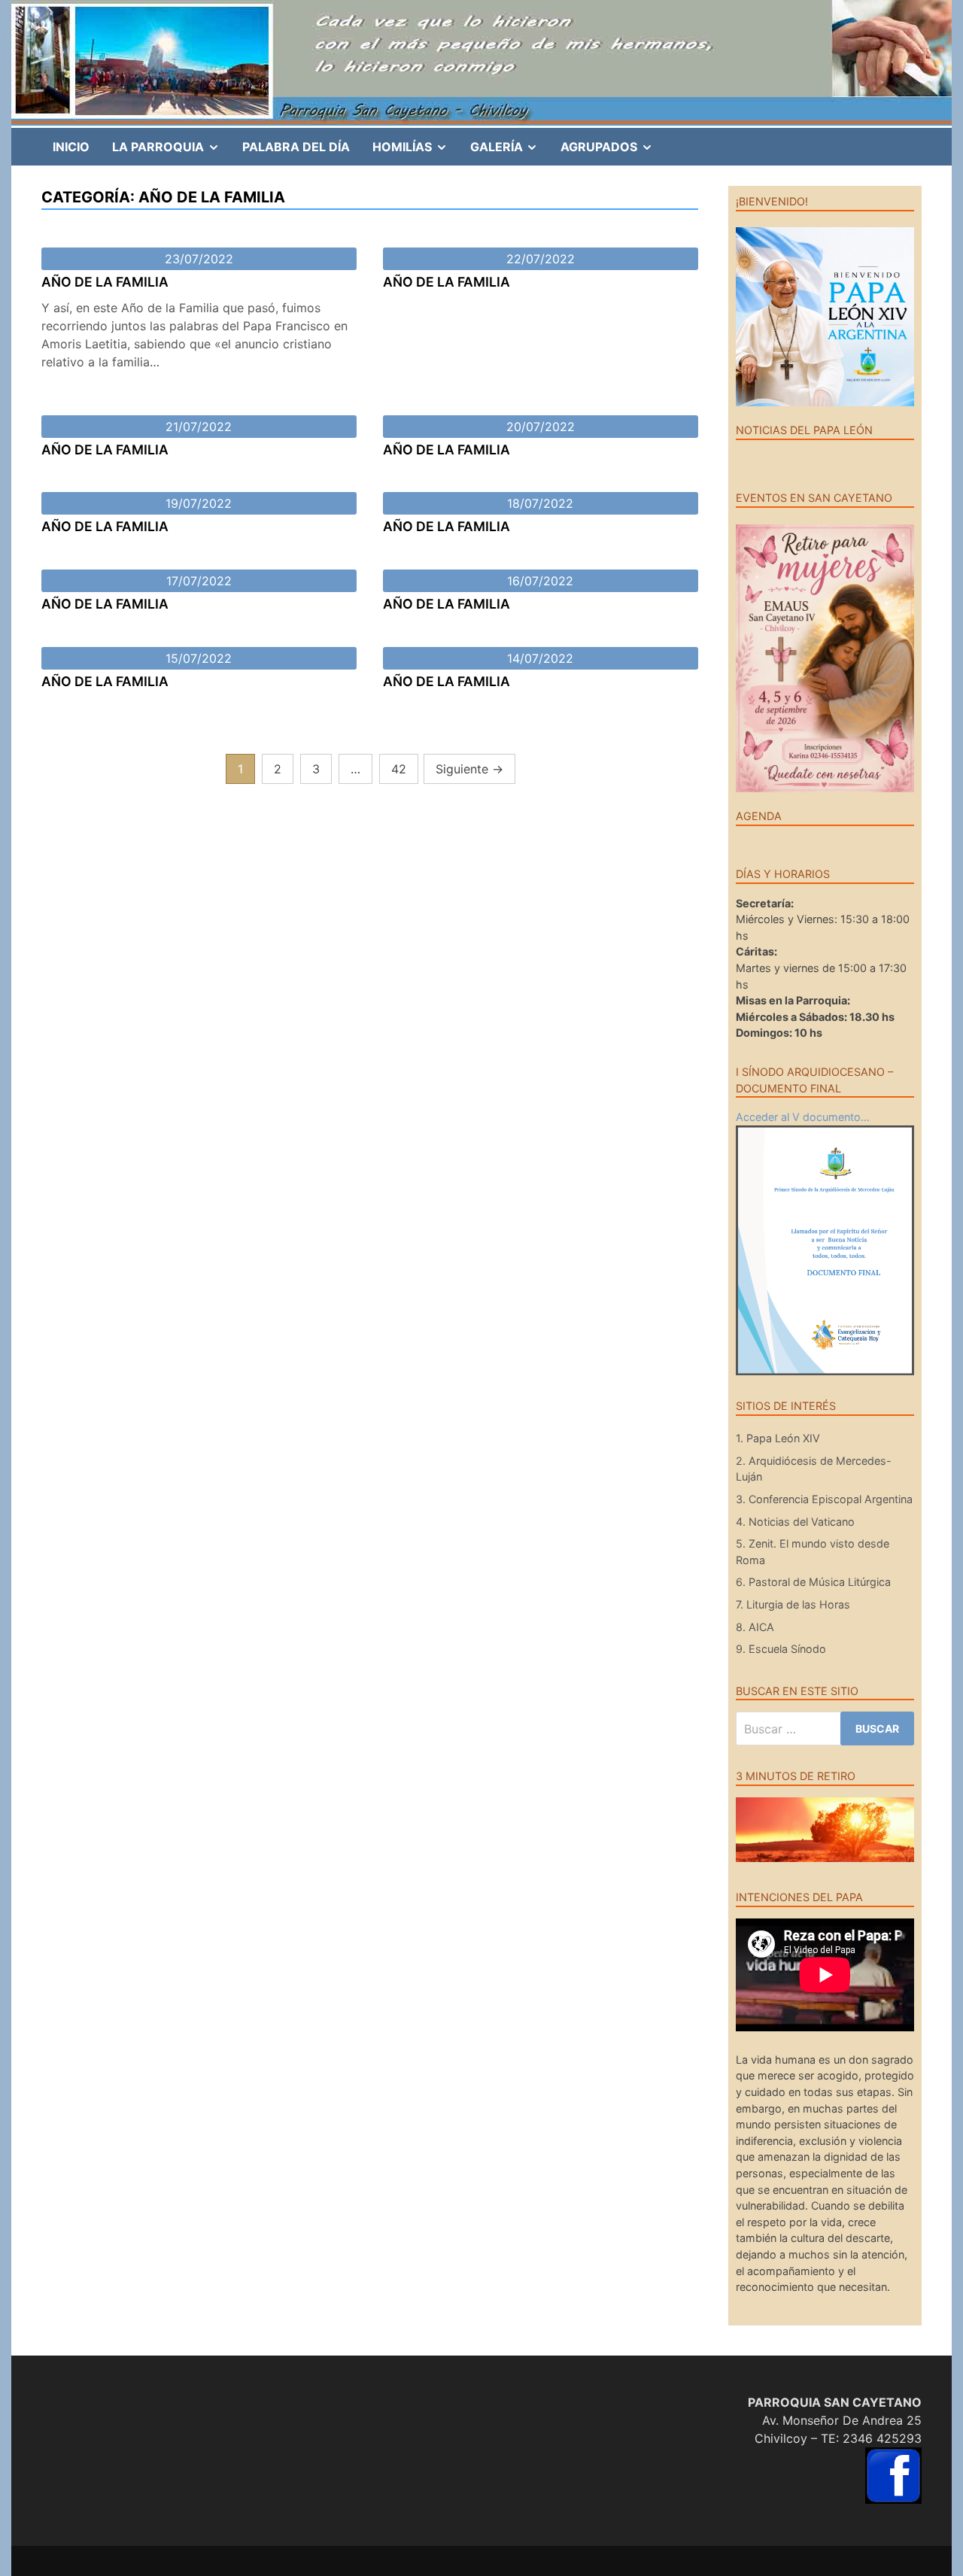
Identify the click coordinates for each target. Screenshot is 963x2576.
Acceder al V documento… (803, 1117)
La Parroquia (172, 152)
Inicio (71, 147)
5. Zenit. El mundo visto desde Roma (813, 1552)
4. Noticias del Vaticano (795, 1522)
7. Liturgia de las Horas (793, 1604)
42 (399, 769)
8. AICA (755, 1627)
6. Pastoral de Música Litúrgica (813, 1582)
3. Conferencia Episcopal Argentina (824, 1499)
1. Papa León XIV (778, 1438)
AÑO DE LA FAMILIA (105, 282)
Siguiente (469, 769)
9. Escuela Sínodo (781, 1649)
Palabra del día (296, 147)
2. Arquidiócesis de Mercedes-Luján (814, 1469)
